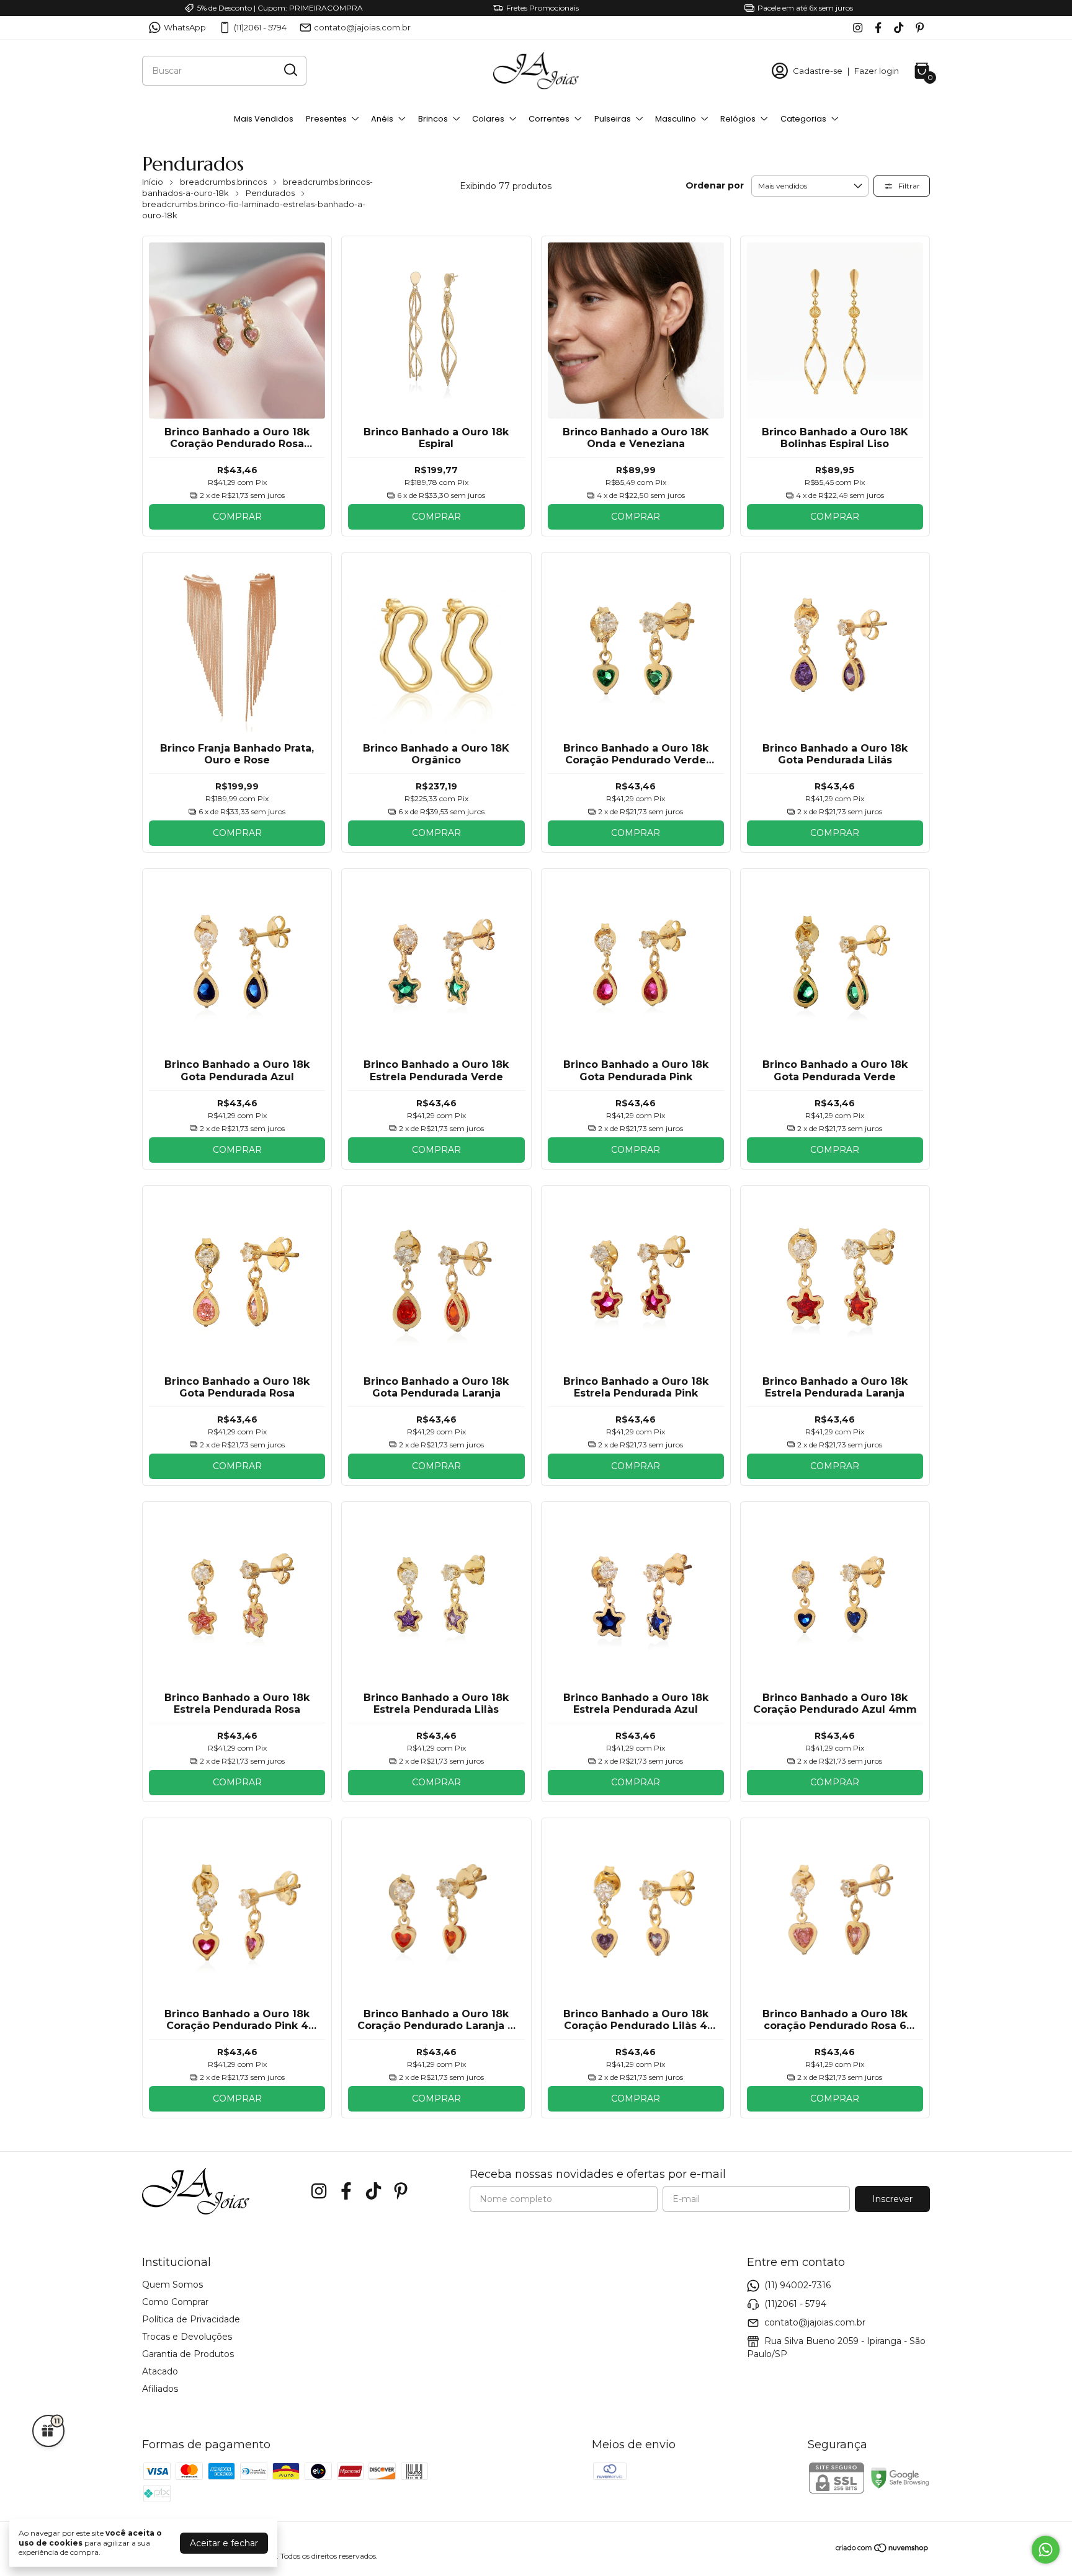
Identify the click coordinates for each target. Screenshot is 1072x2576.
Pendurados (270, 193)
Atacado (160, 2371)
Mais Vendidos (264, 119)
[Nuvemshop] (882, 2550)
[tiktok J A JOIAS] (899, 28)
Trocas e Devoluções (187, 2337)
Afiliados (160, 2389)
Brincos (433, 119)
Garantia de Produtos (188, 2354)
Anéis (382, 119)
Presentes (326, 119)
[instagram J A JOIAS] (858, 28)
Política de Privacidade (191, 2319)
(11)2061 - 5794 (260, 27)
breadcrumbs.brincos (223, 182)
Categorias (803, 119)
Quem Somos (172, 2285)
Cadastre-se (818, 71)
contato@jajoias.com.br (362, 27)
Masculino (676, 119)
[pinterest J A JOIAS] (920, 28)
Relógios (738, 119)
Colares (488, 119)
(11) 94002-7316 (797, 2285)
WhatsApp (185, 27)
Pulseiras (613, 119)
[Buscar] (290, 70)
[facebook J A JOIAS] (878, 28)
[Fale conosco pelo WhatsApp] (1046, 2550)
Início (153, 182)
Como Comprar (175, 2302)
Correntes (549, 119)
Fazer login (877, 71)
